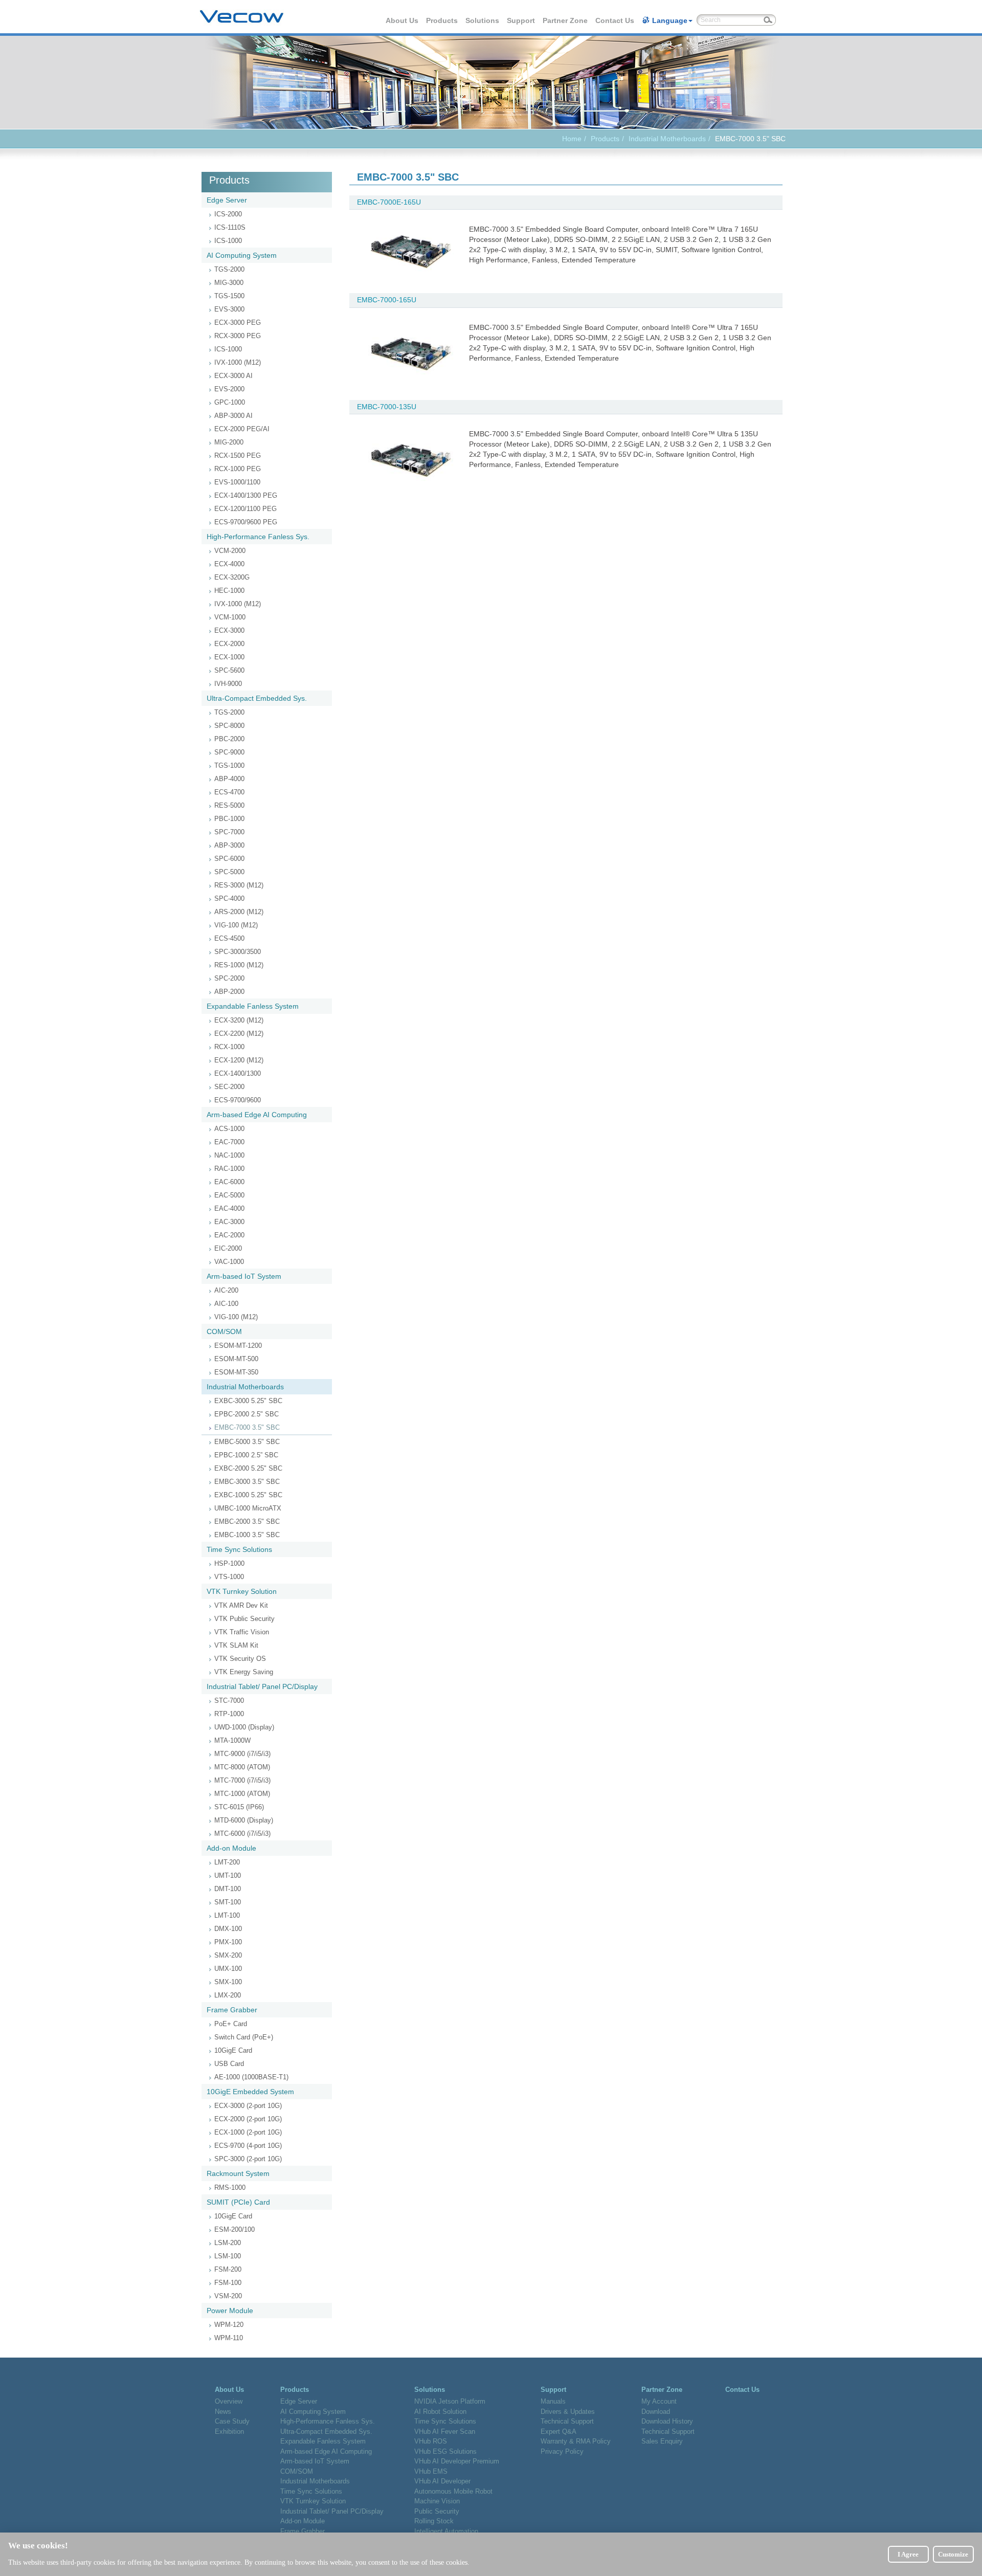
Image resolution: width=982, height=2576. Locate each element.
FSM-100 (228, 2283)
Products (442, 20)
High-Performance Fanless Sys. (258, 537)
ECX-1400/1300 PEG (246, 495)
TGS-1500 (229, 296)
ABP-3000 (229, 845)
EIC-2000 (228, 1248)
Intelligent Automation (446, 2531)
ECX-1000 (229, 657)
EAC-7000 (229, 1142)
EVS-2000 (229, 389)
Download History (667, 2421)
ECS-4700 (229, 792)
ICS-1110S (230, 227)
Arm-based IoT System (244, 1276)
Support (521, 20)
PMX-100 (228, 1942)
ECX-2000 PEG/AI (242, 429)
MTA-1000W (232, 1740)
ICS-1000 (228, 241)
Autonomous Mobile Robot (453, 2491)
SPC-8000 (229, 726)
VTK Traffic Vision (242, 1632)
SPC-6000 (229, 859)
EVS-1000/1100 (237, 482)
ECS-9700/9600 (238, 1100)
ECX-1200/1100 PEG (245, 509)
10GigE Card (233, 2050)
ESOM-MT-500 (236, 1359)
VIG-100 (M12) (236, 925)
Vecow (242, 17)
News (223, 2412)
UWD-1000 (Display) (244, 1727)
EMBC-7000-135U (387, 407)
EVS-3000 (229, 309)
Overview (229, 2401)
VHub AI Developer (442, 2481)
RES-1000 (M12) (239, 965)
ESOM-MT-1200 (238, 1346)
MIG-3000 (229, 283)
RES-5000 (229, 805)
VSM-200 (228, 2296)
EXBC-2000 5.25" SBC (248, 1468)
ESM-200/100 (235, 2229)
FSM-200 (228, 2269)
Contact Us (615, 20)
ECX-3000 (229, 630)
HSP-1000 (229, 1563)
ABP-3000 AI (233, 416)
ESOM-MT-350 (236, 1372)
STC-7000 (229, 1701)
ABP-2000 (229, 992)
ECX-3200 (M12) (239, 1020)
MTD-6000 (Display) (244, 1820)
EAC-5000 (229, 1195)
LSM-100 (228, 2256)
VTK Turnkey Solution (242, 1591)
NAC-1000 (229, 1155)
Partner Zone (566, 20)
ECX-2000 (229, 644)
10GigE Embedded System (250, 2092)
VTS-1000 (229, 1577)
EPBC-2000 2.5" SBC (247, 1414)
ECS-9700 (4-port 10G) (248, 2146)
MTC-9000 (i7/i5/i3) (242, 1754)
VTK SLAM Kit (236, 1645)
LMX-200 (228, 1995)
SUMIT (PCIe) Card (238, 2202)
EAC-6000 (229, 1182)
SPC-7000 (229, 832)
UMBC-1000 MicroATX (248, 1508)
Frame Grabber (232, 2010)
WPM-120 (229, 2325)
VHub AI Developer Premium (457, 2461)
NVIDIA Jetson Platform (450, 2401)
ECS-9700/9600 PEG (246, 522)
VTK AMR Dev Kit (241, 1605)
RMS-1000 (230, 2188)
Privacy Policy (562, 2451)
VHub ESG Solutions (445, 2451)
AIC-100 (226, 1304)
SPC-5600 (229, 670)
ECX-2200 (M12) (239, 1034)
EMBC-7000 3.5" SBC (247, 1427)
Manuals (553, 2401)
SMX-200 (228, 1955)
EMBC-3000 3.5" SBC (247, 1482)
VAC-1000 (229, 1262)
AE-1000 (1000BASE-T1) (251, 2077)
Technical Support (567, 2421)
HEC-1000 (229, 591)
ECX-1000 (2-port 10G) (248, 2132)
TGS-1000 (229, 765)
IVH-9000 (228, 684)
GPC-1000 (230, 402)
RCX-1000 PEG (238, 469)
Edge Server (227, 200)
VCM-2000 (230, 551)
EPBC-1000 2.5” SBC (246, 1455)
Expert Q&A (559, 2431)
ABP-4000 (229, 779)
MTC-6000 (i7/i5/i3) (242, 1834)
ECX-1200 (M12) (239, 1060)
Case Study (232, 2421)
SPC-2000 (229, 978)
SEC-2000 (229, 1087)
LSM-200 (228, 2243)
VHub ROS (431, 2441)
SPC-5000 (229, 872)
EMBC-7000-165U (387, 300)
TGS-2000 (229, 269)
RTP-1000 (229, 1714)
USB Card (229, 2064)
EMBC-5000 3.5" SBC (247, 1442)
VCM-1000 (230, 617)
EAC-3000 (229, 1222)
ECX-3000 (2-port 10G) (248, 2106)
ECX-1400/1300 (238, 1073)
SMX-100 (228, 1982)
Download (656, 2412)
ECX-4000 (229, 564)
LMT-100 (227, 1915)
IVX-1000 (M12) (238, 362)
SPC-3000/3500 (238, 952)
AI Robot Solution (440, 2412)
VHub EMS (431, 2471)
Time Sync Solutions (239, 1549)
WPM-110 (229, 2338)
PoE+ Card (231, 2024)
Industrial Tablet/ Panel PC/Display (262, 1686)
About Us (403, 20)
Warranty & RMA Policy (576, 2441)
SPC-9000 (229, 752)
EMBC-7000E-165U (389, 202)
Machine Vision (437, 2501)
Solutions (483, 20)
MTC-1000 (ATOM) (242, 1794)
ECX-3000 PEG (238, 323)
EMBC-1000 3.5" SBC (247, 1535)
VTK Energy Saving (244, 1672)
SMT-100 (228, 1902)
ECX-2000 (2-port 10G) (248, 2119)
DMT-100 (228, 1889)
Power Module (230, 2311)
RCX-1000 (229, 1047)
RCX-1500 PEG (238, 456)
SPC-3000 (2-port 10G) (248, 2159)
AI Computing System (242, 255)
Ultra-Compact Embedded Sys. (257, 698)
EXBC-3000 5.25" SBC (248, 1401)
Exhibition (229, 2431)
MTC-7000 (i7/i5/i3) (242, 1780)
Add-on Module (231, 1848)
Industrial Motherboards (667, 139)
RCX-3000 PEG (238, 336)
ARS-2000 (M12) (239, 912)
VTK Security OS (240, 1659)
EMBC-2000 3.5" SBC (247, 1522)
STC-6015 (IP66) (239, 1807)
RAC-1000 (229, 1169)
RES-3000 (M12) (239, 885)
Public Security (437, 2511)
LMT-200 (227, 1862)
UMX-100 (228, 1969)
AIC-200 (226, 1290)
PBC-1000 (229, 819)
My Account (659, 2401)
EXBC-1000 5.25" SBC (248, 1495)
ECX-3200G (232, 577)
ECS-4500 (229, 938)
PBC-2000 (229, 739)
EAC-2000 (229, 1235)
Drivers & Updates (568, 2412)
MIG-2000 (229, 442)
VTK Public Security (244, 1619)
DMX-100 (228, 1929)
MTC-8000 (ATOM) (242, 1767)
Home (572, 139)
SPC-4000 (229, 898)
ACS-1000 (229, 1129)
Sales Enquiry (662, 2441)
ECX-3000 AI (233, 376)
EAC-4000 (229, 1208)
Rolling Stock (434, 2521)
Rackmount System (238, 2173)
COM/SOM (224, 1331)
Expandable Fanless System (253, 1006)
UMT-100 (228, 1875)
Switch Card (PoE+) (244, 2037)
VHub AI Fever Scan (445, 2431)
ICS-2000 (228, 214)
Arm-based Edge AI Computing (257, 1115)
